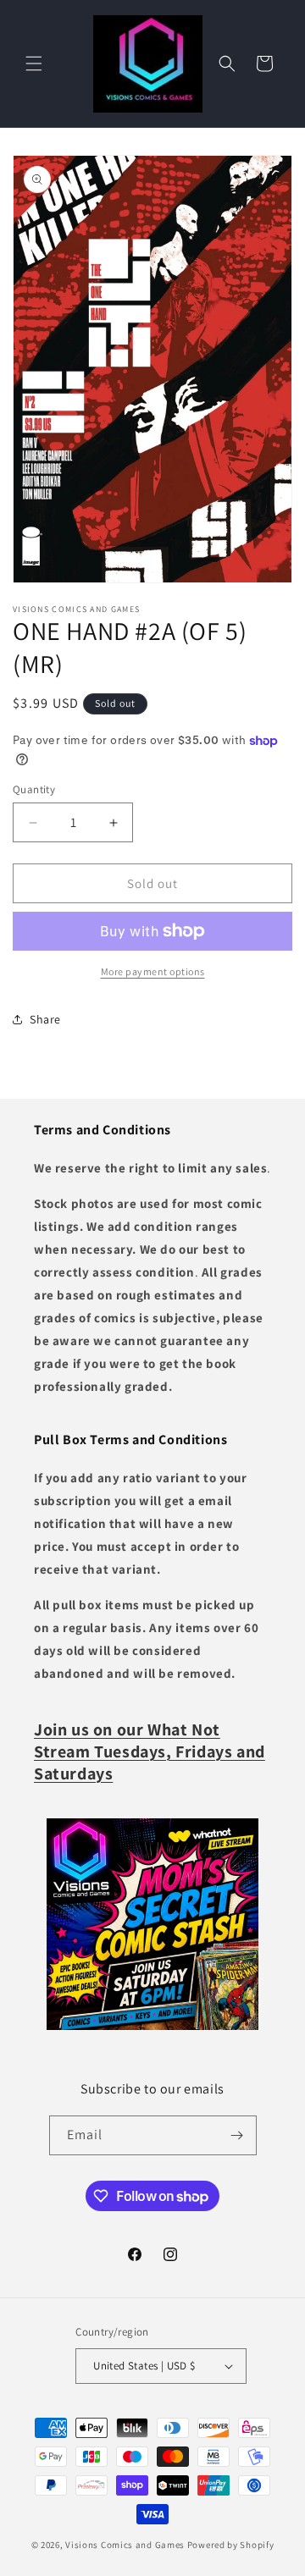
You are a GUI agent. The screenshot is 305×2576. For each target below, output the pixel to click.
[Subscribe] (237, 2135)
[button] (34, 63)
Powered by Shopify (231, 2545)
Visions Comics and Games (125, 2545)
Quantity (34, 789)
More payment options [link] (153, 971)
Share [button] (45, 1019)
